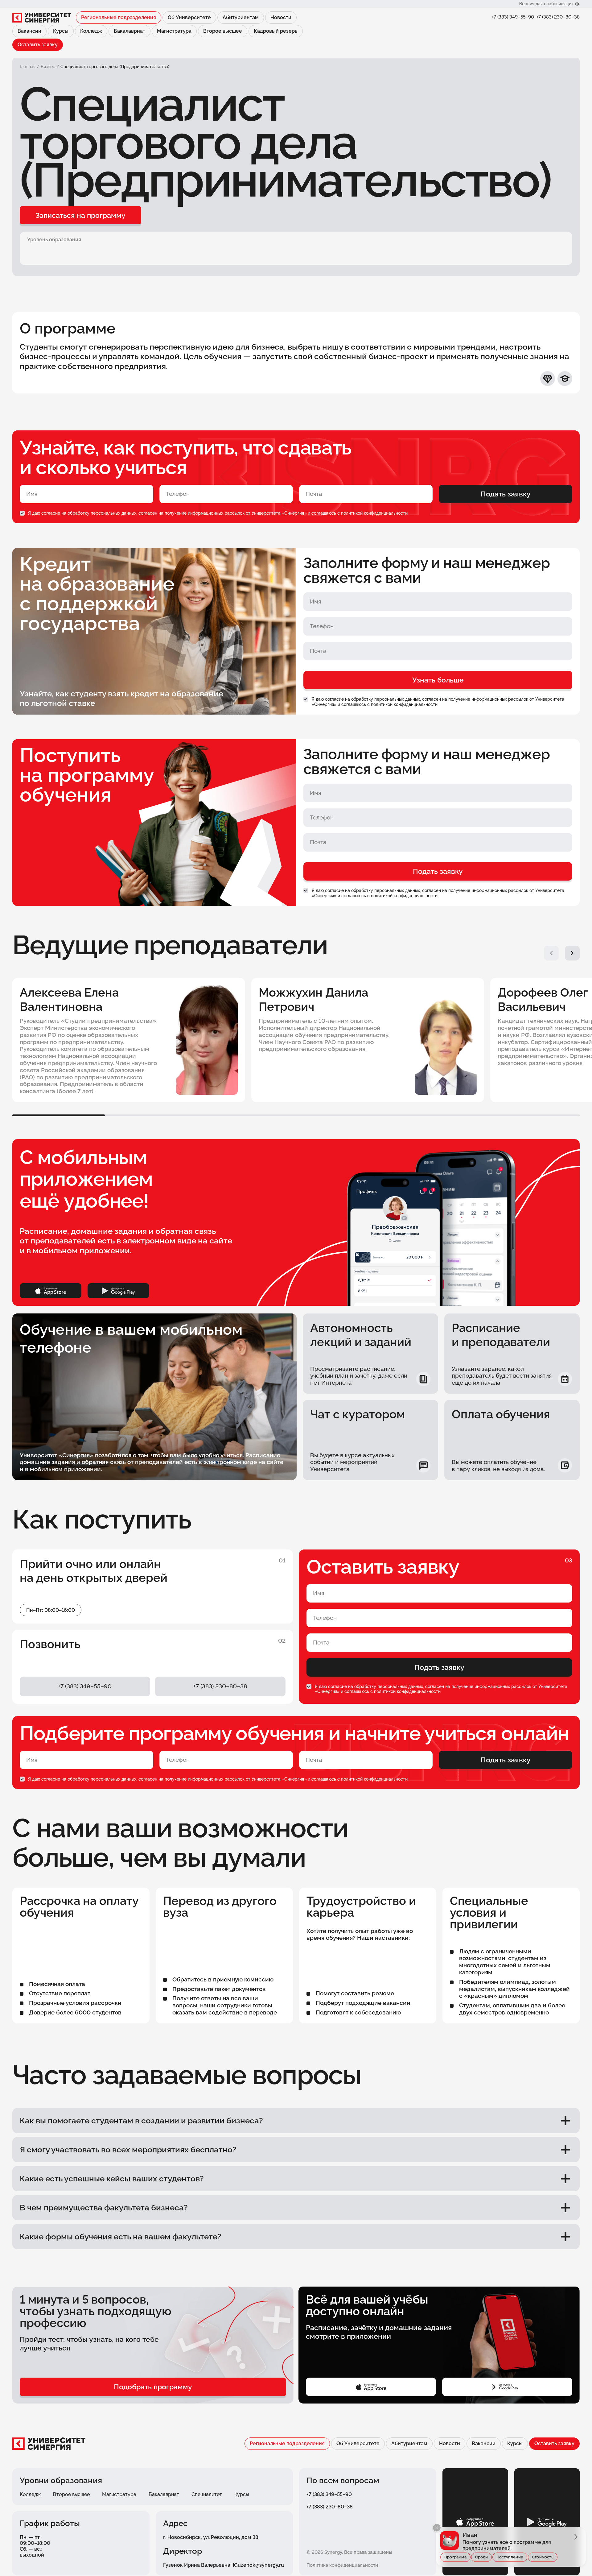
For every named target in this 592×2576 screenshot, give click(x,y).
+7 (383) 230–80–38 (558, 17)
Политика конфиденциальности (342, 2565)
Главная (28, 67)
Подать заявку (506, 494)
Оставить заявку (38, 45)
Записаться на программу (80, 215)
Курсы (61, 31)
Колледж (91, 31)
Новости (281, 17)
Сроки (481, 2557)
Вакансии (29, 31)
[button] (551, 953)
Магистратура (174, 31)
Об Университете (189, 17)
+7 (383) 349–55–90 (513, 17)
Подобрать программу (153, 2387)
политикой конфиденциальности (374, 513)
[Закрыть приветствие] (437, 2528)
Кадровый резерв (276, 31)
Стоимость (543, 2557)
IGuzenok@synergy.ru (258, 2565)
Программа (455, 2557)
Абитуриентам (241, 17)
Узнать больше (438, 680)
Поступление (510, 2557)
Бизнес (48, 67)
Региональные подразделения (119, 17)
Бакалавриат (129, 31)
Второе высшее (223, 31)
